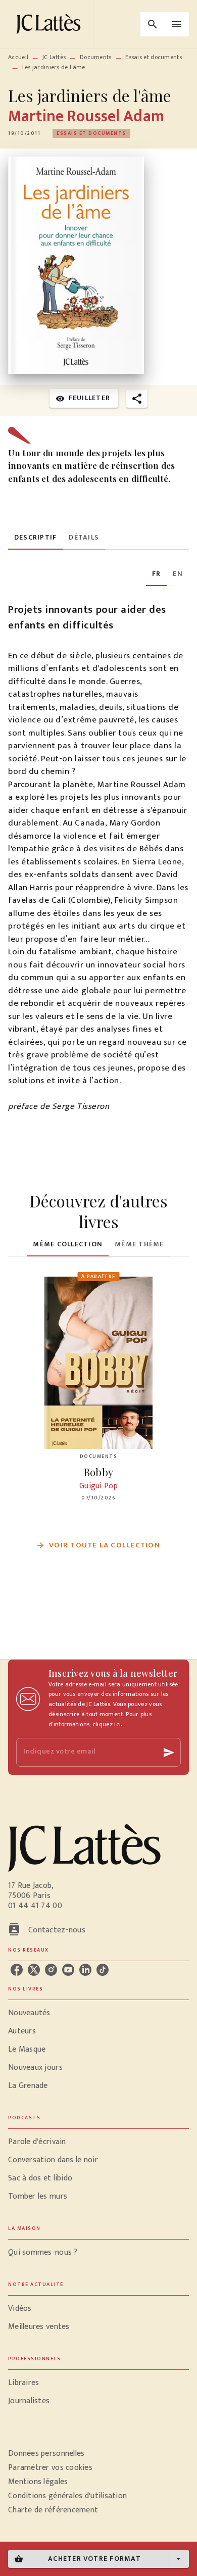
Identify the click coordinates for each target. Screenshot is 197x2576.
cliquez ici (107, 1724)
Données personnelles (46, 2453)
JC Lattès (54, 57)
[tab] (35, 538)
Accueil (18, 57)
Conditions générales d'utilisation (67, 2496)
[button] (91, 133)
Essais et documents (154, 57)
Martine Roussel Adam (86, 116)
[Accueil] (51, 24)
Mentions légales (38, 2482)
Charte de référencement (53, 2510)
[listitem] (17, 1970)
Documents (96, 57)
